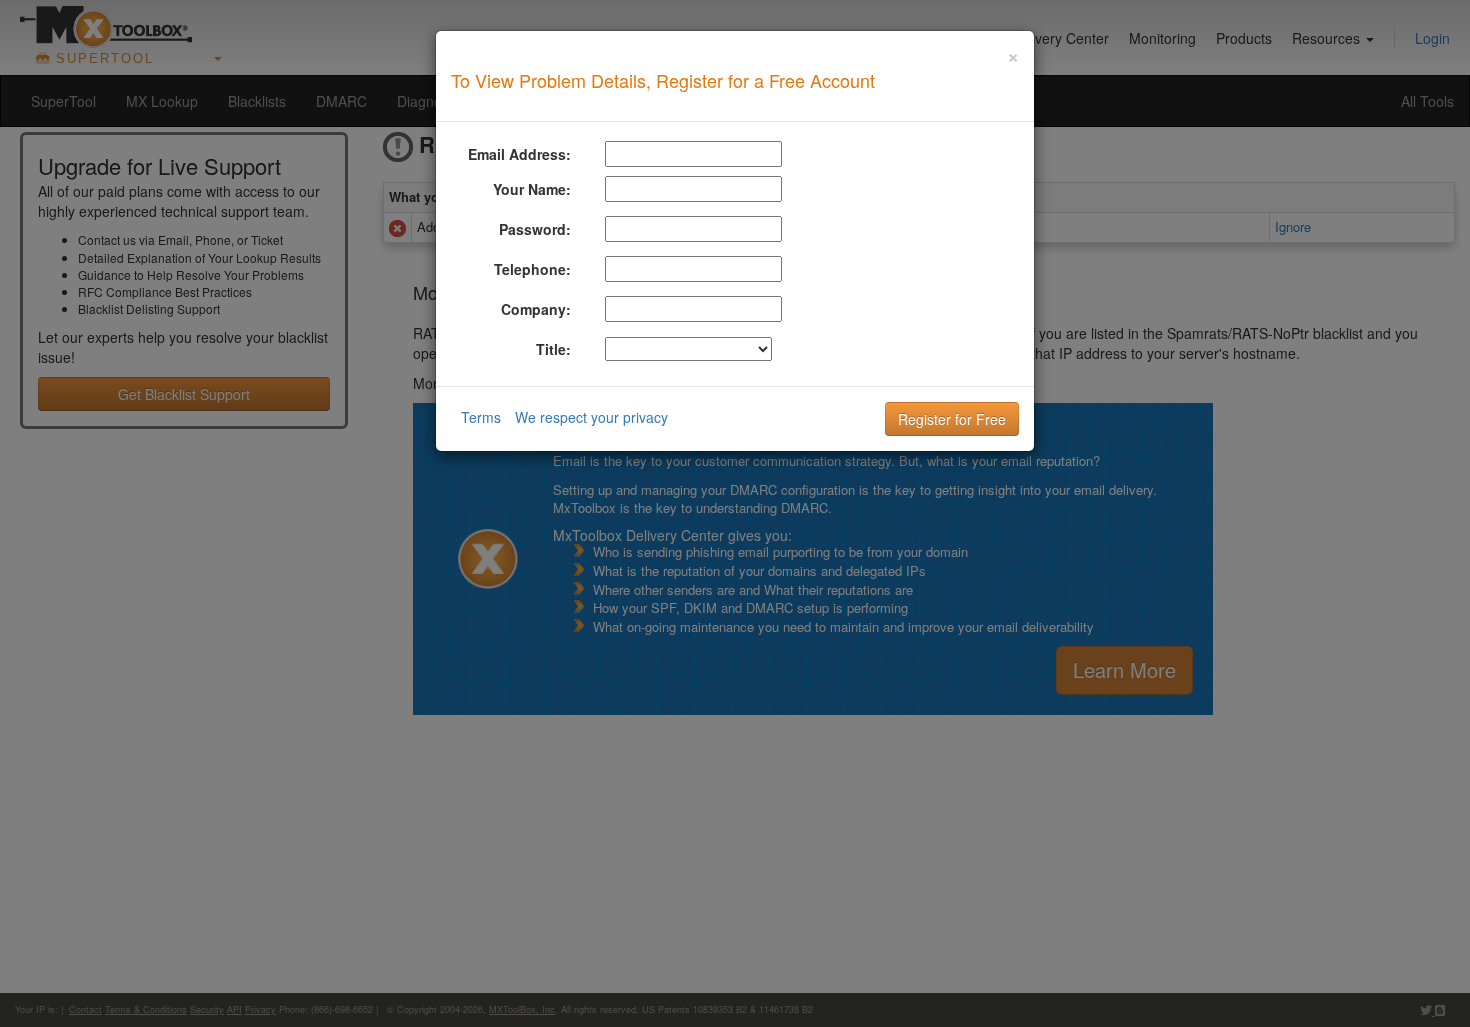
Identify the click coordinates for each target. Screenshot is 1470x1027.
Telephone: (532, 269)
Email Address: (519, 154)
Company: (536, 309)
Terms (481, 417)
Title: (553, 349)
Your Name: (532, 189)
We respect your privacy (591, 417)
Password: (535, 229)
